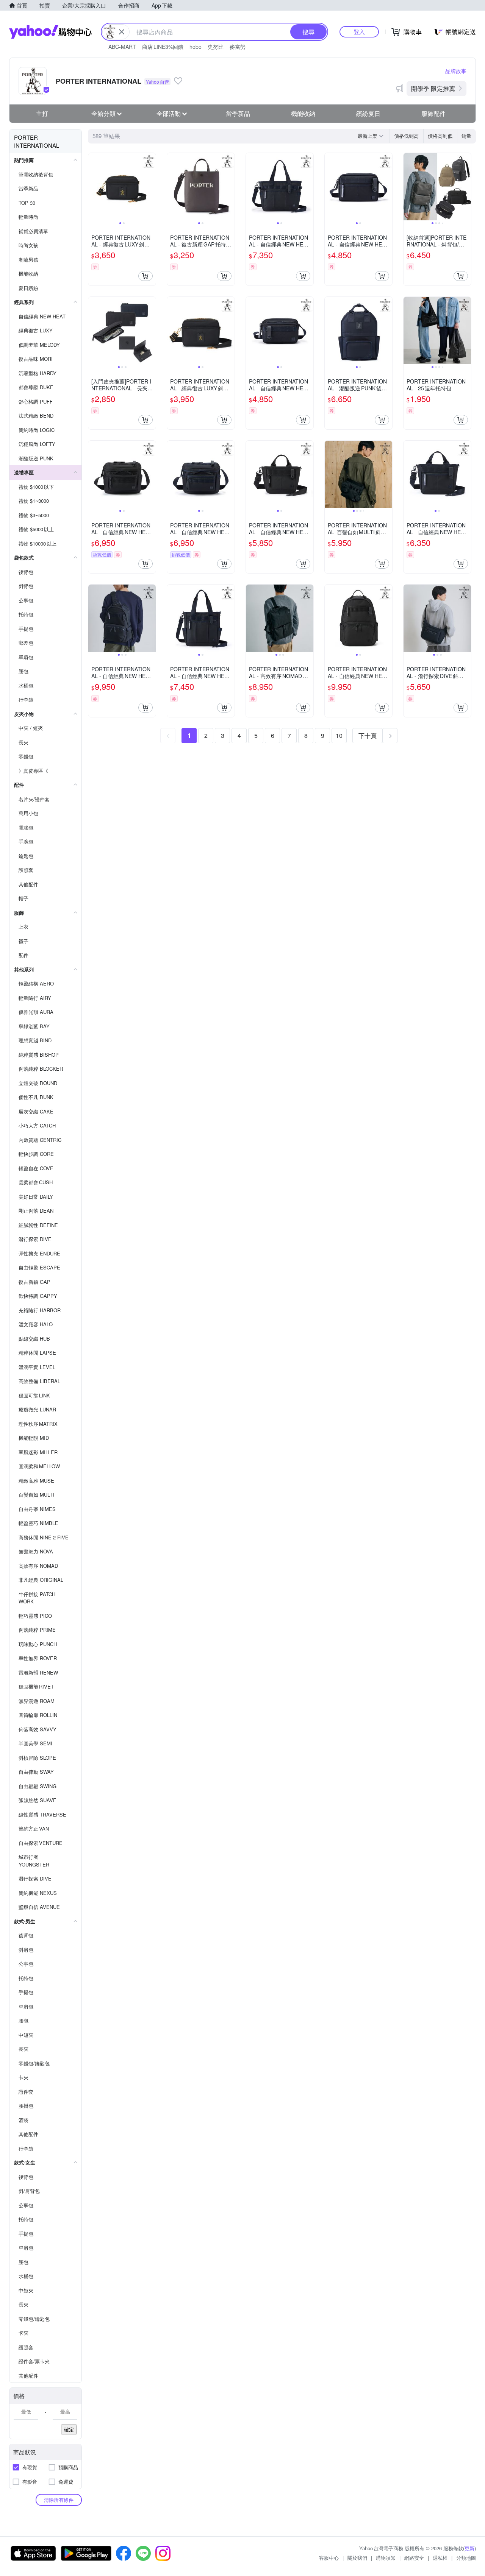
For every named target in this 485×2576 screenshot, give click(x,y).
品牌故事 (456, 71)
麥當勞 (238, 47)
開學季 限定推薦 (433, 88)
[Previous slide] (93, 187)
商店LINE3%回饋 (163, 47)
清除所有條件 (59, 2500)
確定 (69, 2429)
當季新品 (238, 113)
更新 (469, 2548)
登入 (359, 32)
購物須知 (386, 2558)
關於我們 (357, 2558)
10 (339, 735)
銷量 (466, 136)
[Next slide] (151, 187)
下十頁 (368, 735)
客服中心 (329, 2558)
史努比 (216, 47)
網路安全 (414, 2558)
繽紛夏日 (368, 113)
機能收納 (303, 113)
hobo (196, 47)
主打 (42, 113)
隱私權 (440, 2558)
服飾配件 (433, 113)
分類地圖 (466, 2558)
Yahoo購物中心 (50, 32)
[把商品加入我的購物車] (145, 276)
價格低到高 (406, 136)
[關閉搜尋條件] (122, 32)
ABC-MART (122, 47)
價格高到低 (440, 136)
